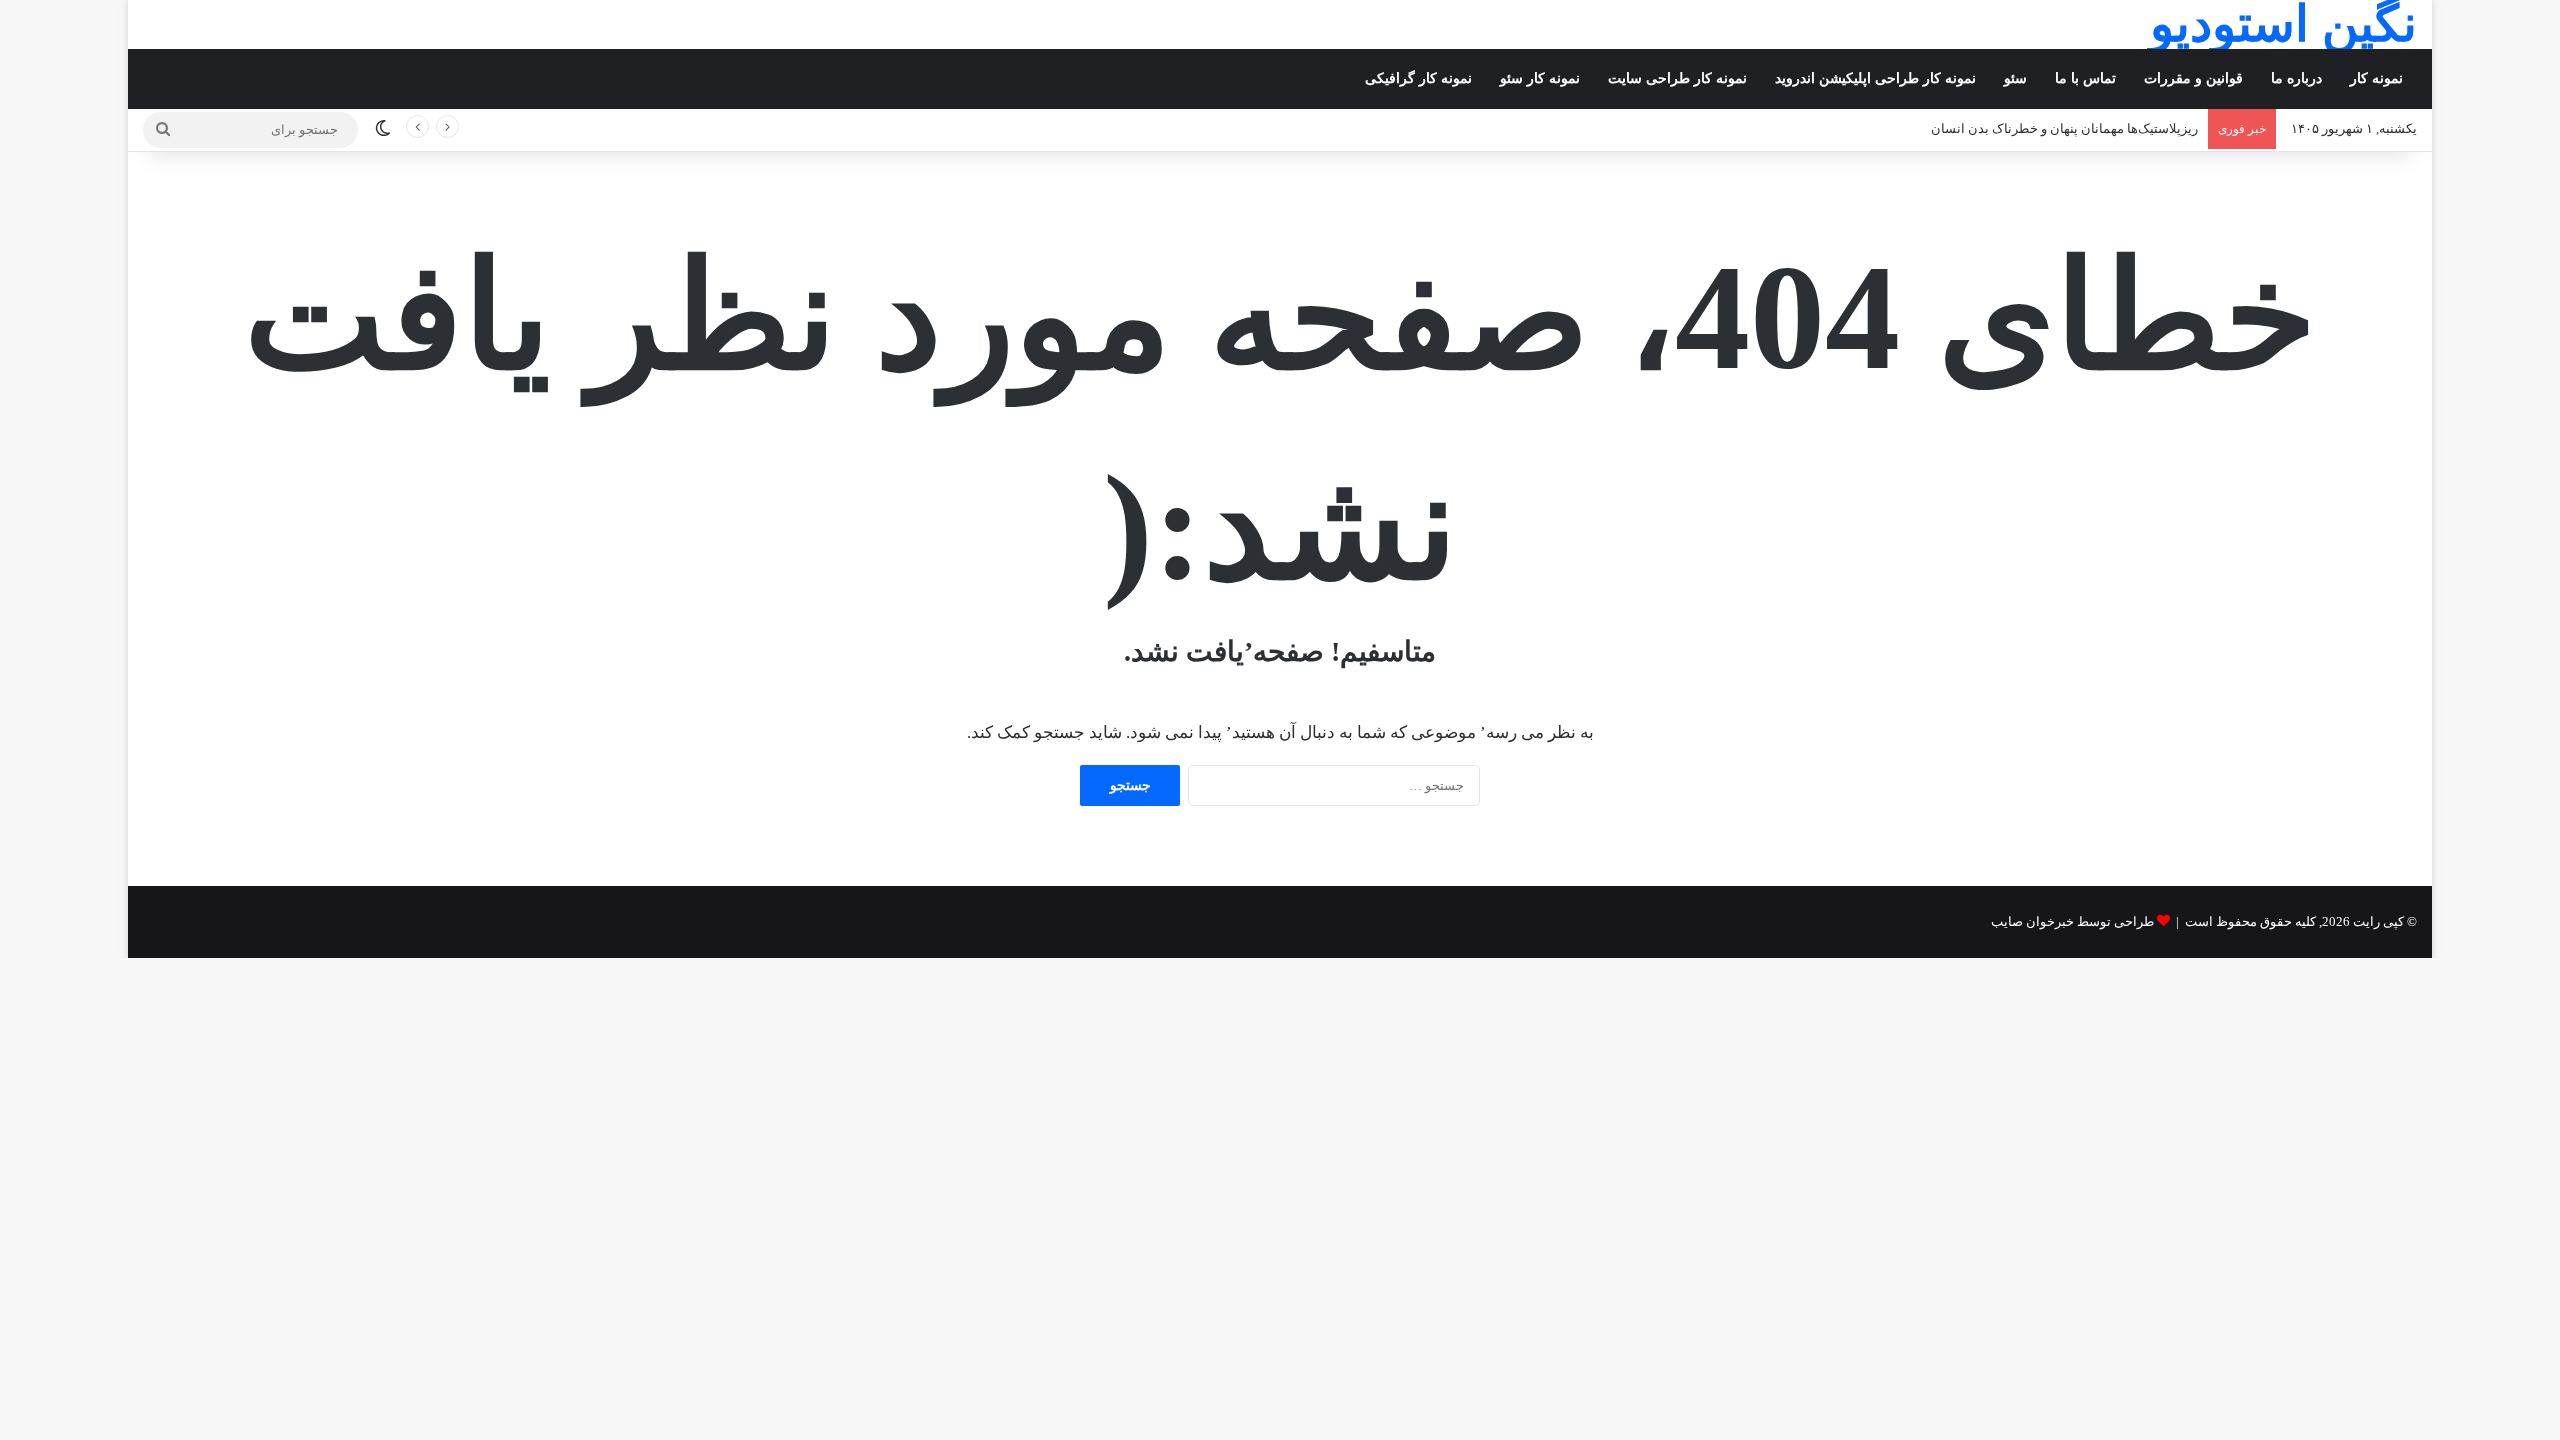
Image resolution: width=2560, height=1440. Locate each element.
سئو (2015, 78)
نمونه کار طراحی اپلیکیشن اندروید (1875, 78)
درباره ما (2296, 78)
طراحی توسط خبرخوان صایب (2072, 921)
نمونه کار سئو (1540, 78)
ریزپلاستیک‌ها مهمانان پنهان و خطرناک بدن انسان (2064, 128)
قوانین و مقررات (2193, 78)
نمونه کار (2376, 78)
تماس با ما (2085, 78)
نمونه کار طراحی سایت (1677, 78)
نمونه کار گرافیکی (1418, 78)
